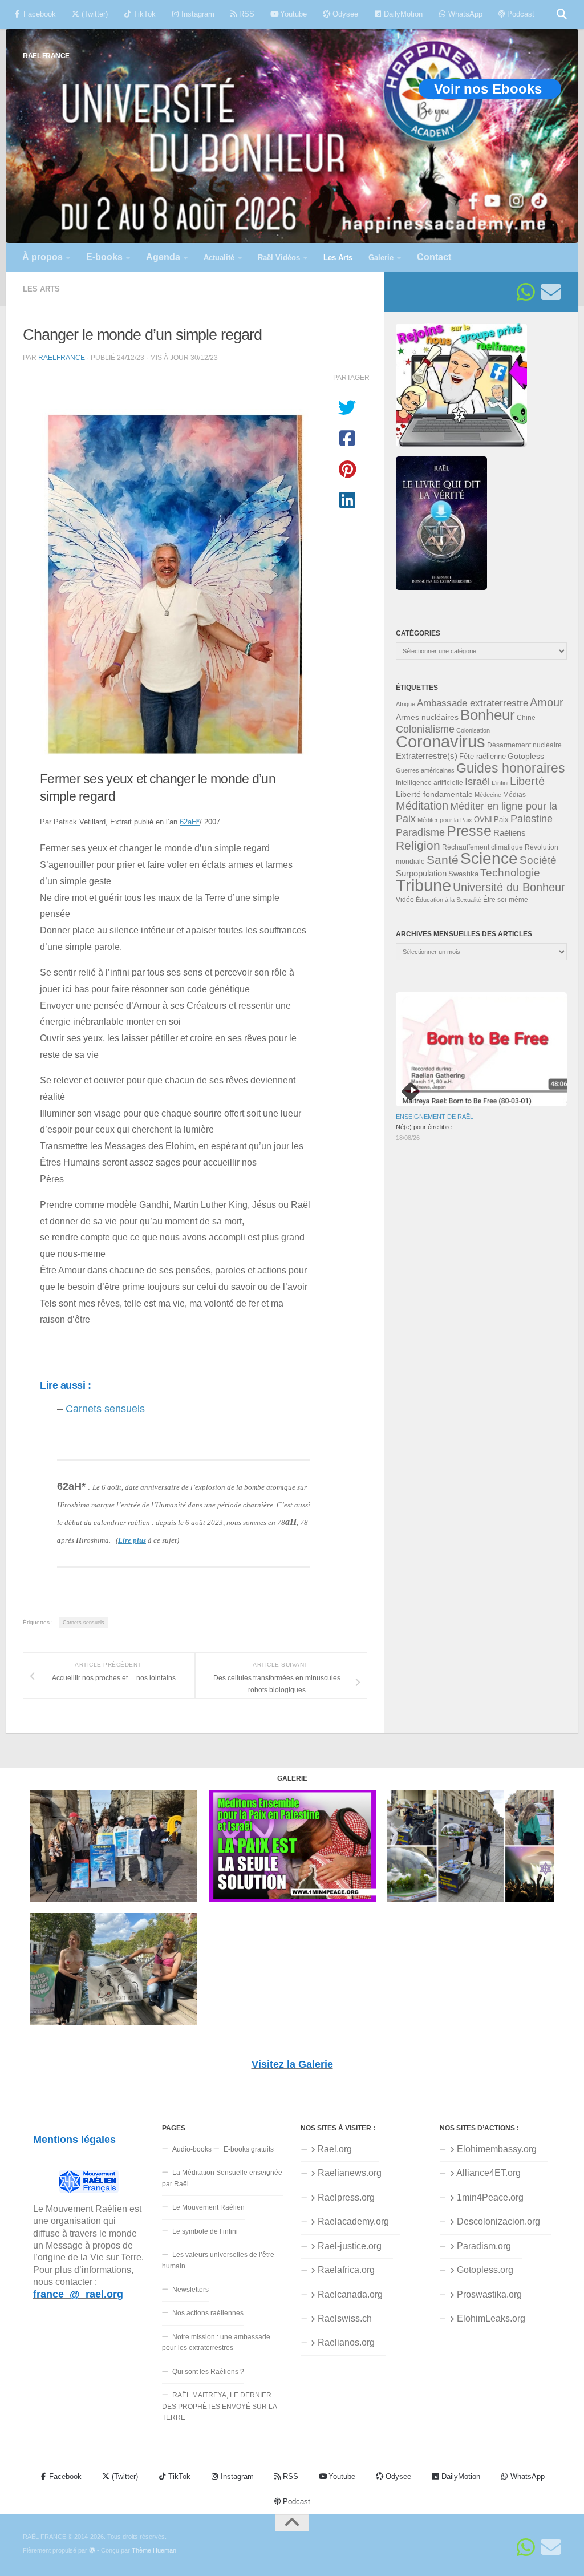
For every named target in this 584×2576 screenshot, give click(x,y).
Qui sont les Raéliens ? (208, 2372)
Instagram (197, 14)
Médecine (488, 795)
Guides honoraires (511, 768)
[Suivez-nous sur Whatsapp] (526, 292)
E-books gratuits (249, 2149)
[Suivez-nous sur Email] (551, 292)
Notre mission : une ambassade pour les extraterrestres (216, 2342)
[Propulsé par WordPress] (92, 2551)
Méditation (422, 806)
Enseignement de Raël (435, 1117)
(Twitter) (94, 14)
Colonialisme (425, 729)
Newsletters (190, 2290)
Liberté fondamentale (434, 794)
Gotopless (526, 756)
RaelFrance (62, 357)
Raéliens (510, 833)
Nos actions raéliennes (208, 2313)
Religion (418, 845)
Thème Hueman (154, 2550)
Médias (514, 795)
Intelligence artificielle (429, 783)
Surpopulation (421, 873)
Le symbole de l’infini (205, 2231)
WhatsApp (464, 14)
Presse (469, 831)
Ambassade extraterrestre (473, 703)
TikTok (143, 14)
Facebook (38, 14)
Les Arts (41, 289)
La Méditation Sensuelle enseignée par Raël (222, 2178)
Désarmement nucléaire (524, 745)
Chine (526, 718)
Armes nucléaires (427, 717)
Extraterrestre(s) (427, 756)
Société (538, 860)
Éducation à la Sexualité (449, 900)
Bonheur (488, 715)
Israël (477, 782)
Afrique (405, 704)
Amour (547, 702)
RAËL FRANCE (46, 56)
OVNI (483, 820)
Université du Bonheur (509, 887)
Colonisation (473, 730)
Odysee (344, 14)
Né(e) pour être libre (424, 1127)
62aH (190, 822)
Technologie (510, 873)
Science (489, 858)
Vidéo (405, 900)
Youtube (292, 14)
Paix (501, 820)
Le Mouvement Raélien (208, 2207)
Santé (443, 860)
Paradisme (420, 832)
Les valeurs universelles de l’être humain (218, 2260)
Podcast (520, 14)
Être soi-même (506, 900)
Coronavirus (441, 741)
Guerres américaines (425, 770)
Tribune (423, 885)
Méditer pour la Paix (445, 820)
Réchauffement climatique (482, 847)
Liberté (527, 781)
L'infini (500, 783)
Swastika (463, 874)
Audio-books (192, 2149)
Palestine (532, 819)
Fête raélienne (482, 757)
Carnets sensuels (105, 1409)
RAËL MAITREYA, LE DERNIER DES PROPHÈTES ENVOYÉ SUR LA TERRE (220, 2406)
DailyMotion (402, 14)
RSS (246, 14)
